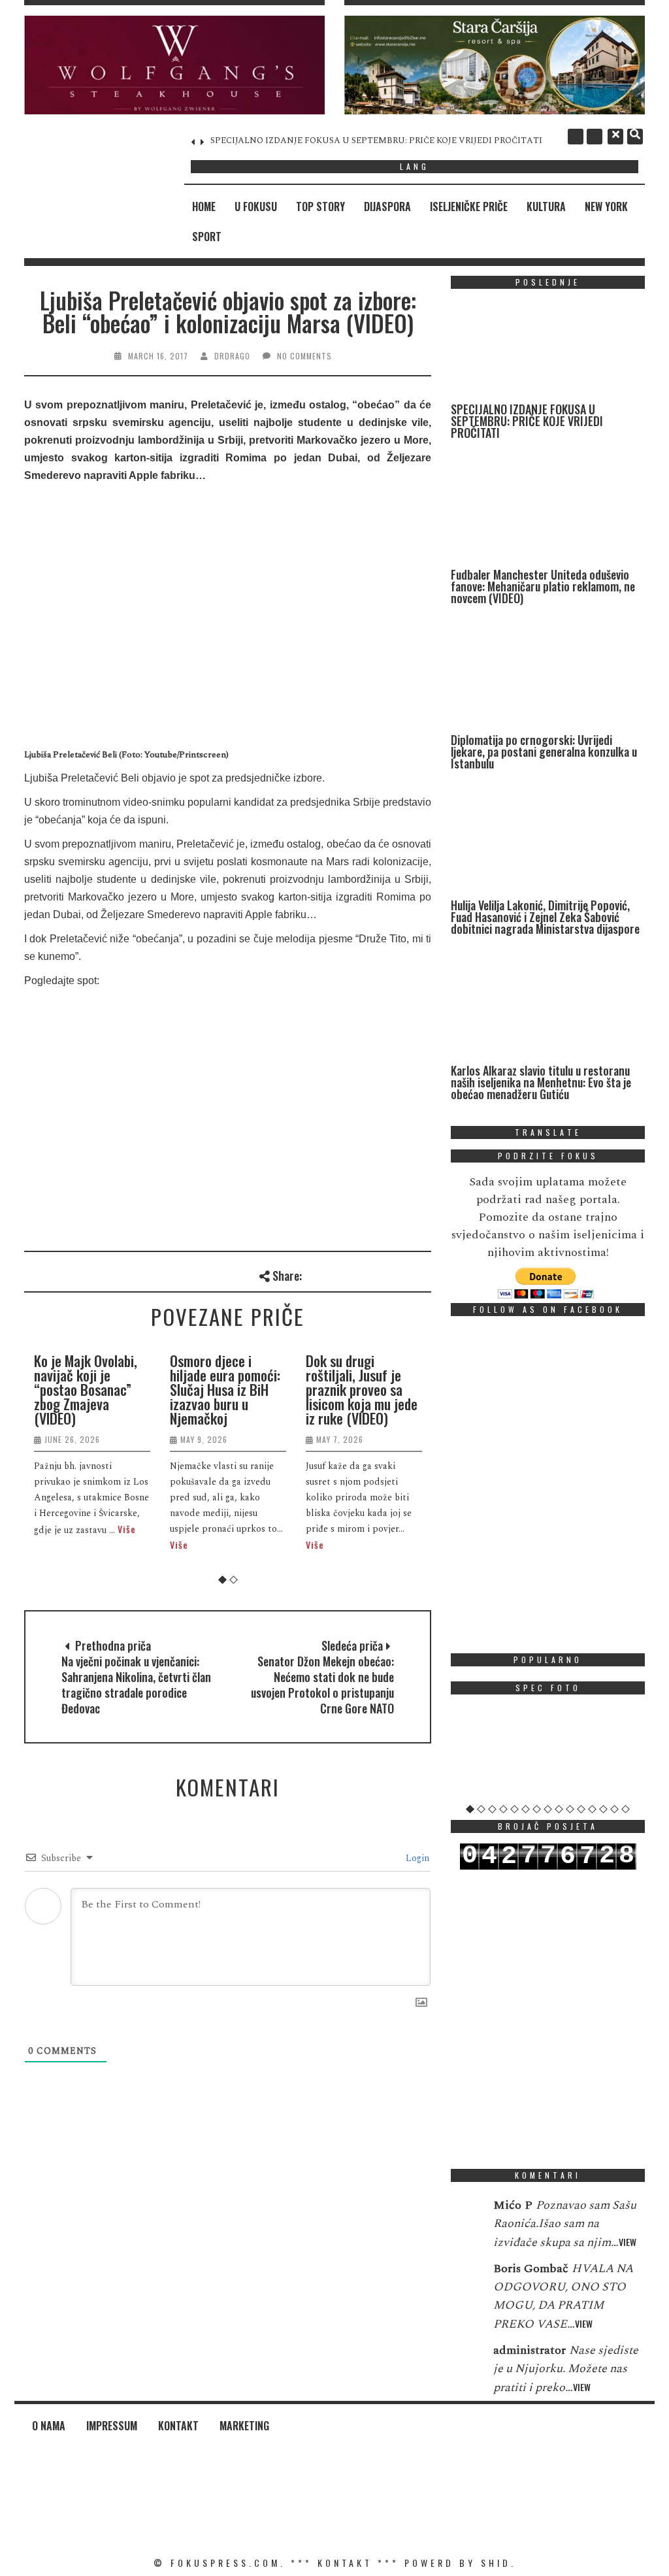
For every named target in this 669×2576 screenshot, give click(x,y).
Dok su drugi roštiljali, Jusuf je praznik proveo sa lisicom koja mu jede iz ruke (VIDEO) (355, 1389)
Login (416, 1858)
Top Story (320, 206)
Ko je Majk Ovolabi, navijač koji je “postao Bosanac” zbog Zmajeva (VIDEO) (79, 1389)
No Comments (304, 356)
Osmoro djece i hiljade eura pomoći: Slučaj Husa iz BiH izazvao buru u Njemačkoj (219, 1389)
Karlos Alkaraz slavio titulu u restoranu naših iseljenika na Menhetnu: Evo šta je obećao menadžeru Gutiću (541, 1082)
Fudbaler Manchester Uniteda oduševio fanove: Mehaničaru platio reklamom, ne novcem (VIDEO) (543, 586)
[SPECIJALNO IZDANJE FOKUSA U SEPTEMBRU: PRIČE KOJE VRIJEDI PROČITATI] (545, 351)
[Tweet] (335, 1274)
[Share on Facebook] (314, 1274)
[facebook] (576, 137)
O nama (49, 2426)
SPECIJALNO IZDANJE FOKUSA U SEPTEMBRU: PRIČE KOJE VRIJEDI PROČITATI (299, 140)
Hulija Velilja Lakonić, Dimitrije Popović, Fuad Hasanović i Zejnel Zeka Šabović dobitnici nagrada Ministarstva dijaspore (545, 917)
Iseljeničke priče (469, 206)
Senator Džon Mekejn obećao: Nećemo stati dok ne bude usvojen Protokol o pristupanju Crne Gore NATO (322, 1685)
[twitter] (595, 137)
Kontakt (178, 2426)
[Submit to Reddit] (400, 1274)
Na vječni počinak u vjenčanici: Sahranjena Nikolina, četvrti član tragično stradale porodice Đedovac (136, 1685)
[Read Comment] (465, 2214)
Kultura (546, 206)
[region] (174, 65)
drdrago (232, 356)
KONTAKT (345, 2563)
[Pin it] (379, 1274)
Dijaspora (387, 206)
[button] (174, 65)
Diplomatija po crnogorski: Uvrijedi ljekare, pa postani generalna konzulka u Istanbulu (544, 751)
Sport (207, 237)
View (628, 2242)
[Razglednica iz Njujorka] (548, 1754)
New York (606, 206)
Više (120, 1529)
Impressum (112, 2426)
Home (204, 206)
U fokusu (256, 206)
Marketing (244, 2426)
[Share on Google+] (357, 1274)
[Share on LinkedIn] (422, 1274)
